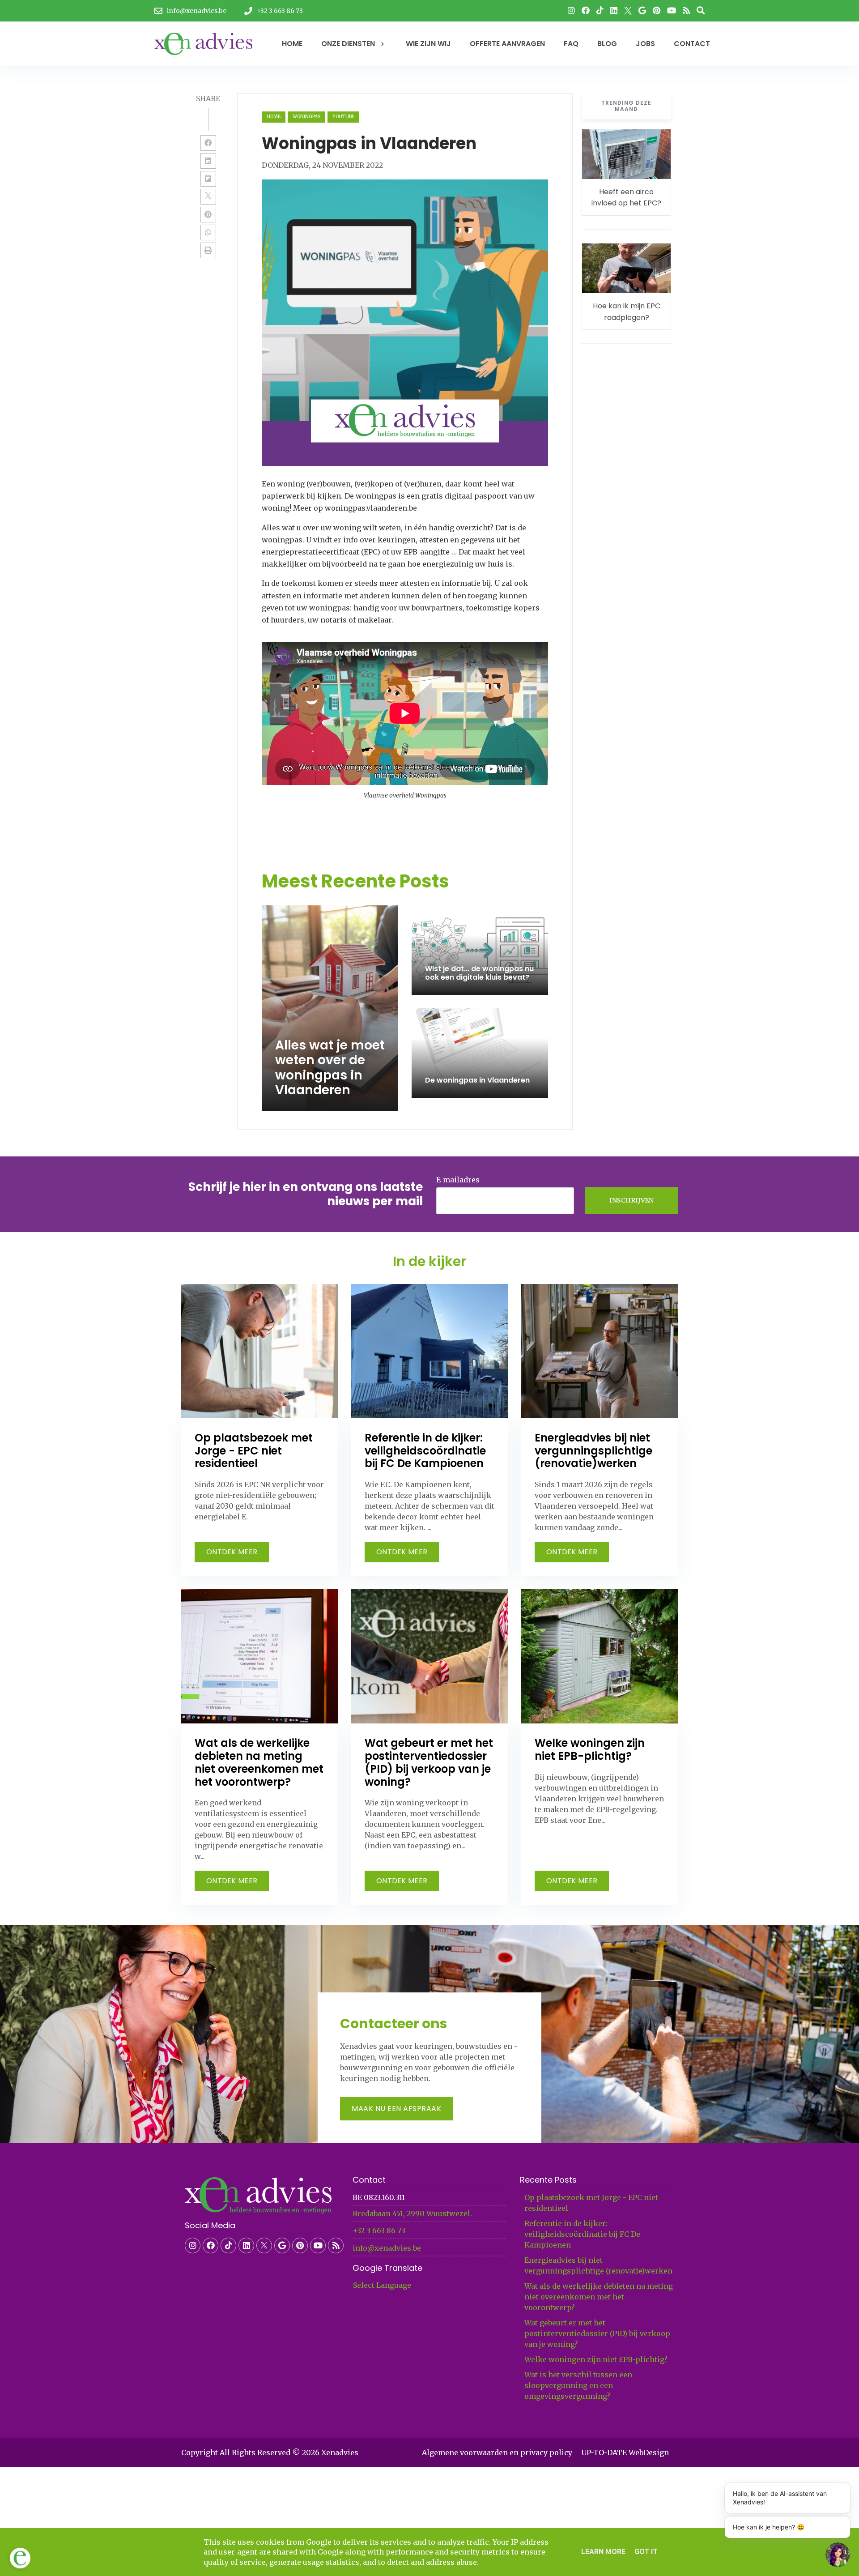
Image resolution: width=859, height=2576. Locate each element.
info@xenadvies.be (387, 2248)
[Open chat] (838, 2555)
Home (274, 117)
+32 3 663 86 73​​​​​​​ (379, 2231)
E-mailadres (458, 1180)
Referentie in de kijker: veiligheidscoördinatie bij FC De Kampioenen (582, 2234)
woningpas (306, 117)
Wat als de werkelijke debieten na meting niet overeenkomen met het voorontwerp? (599, 2297)
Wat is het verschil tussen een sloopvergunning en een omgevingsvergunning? (578, 2385)
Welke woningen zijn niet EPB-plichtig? (596, 2359)
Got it (646, 2552)
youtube (343, 117)
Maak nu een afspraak (396, 2109)
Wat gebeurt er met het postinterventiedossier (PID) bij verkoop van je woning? (597, 2333)
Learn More (603, 2552)
